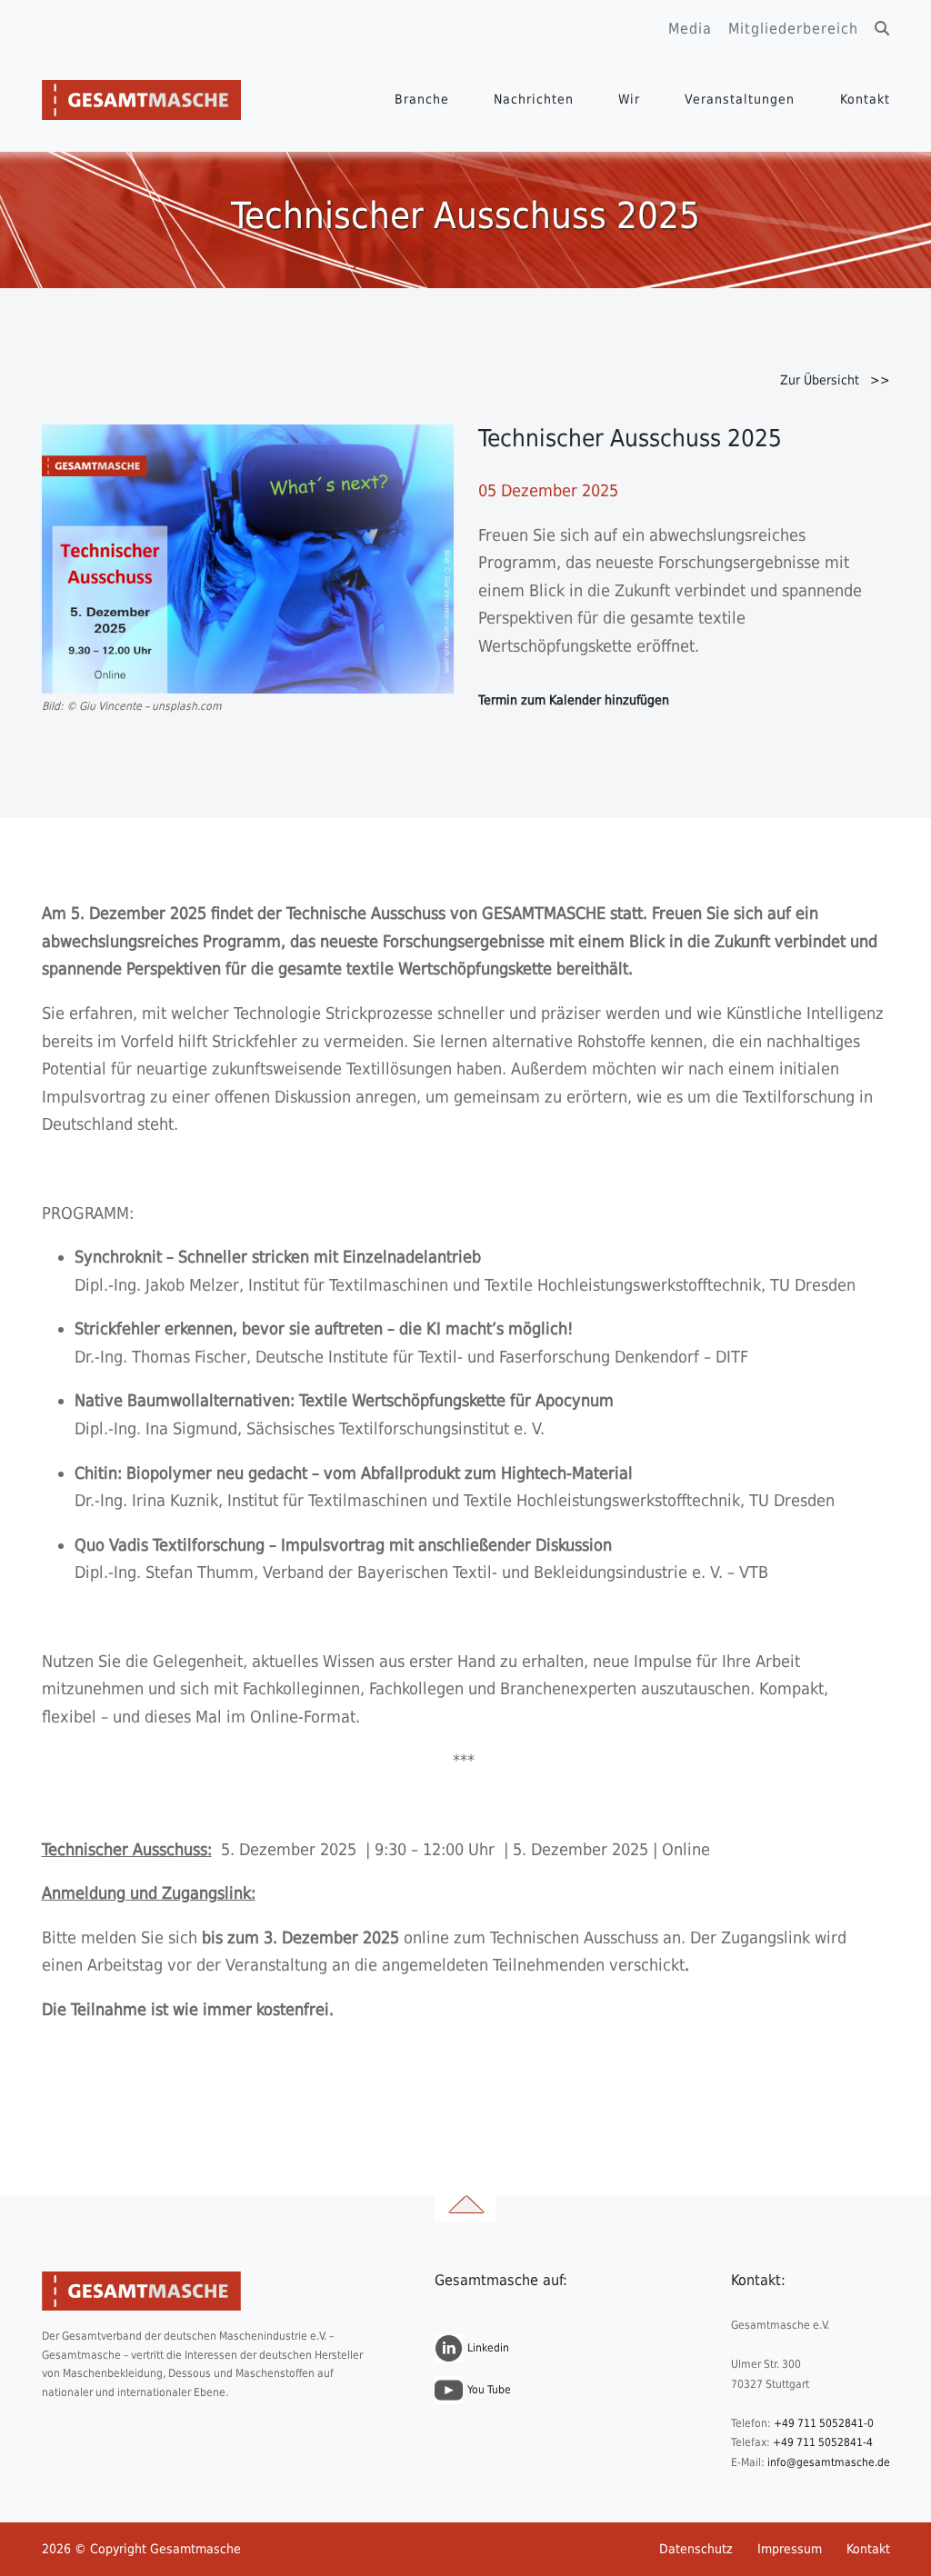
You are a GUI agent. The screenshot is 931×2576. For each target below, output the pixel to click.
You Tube (489, 2390)
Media (690, 29)
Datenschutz (696, 2549)
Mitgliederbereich (793, 29)
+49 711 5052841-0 (824, 2423)
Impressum (790, 2549)
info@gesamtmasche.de (829, 2462)
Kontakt (865, 99)
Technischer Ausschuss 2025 (630, 438)
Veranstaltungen (740, 99)
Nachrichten (534, 99)
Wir (629, 99)
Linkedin (488, 2348)
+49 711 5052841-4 (823, 2442)
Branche (422, 99)
